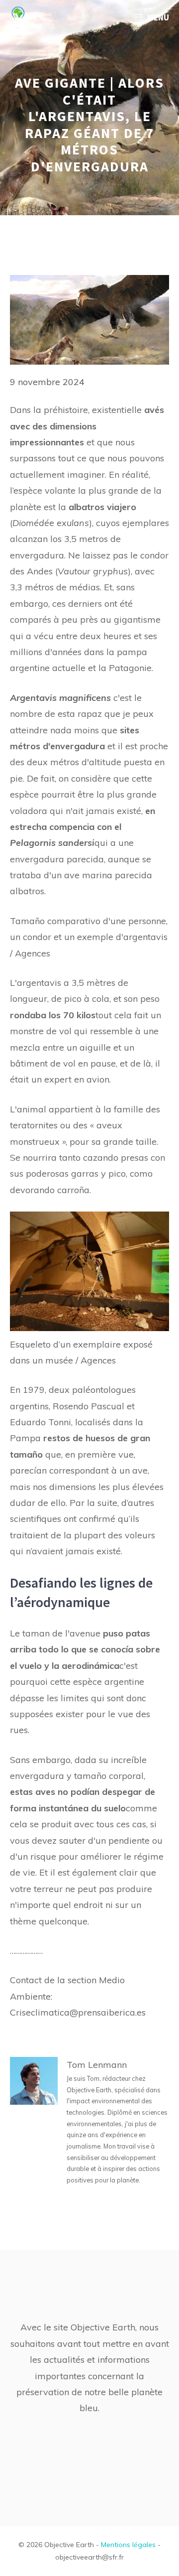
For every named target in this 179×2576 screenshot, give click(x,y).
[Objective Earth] (18, 17)
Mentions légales (128, 2545)
